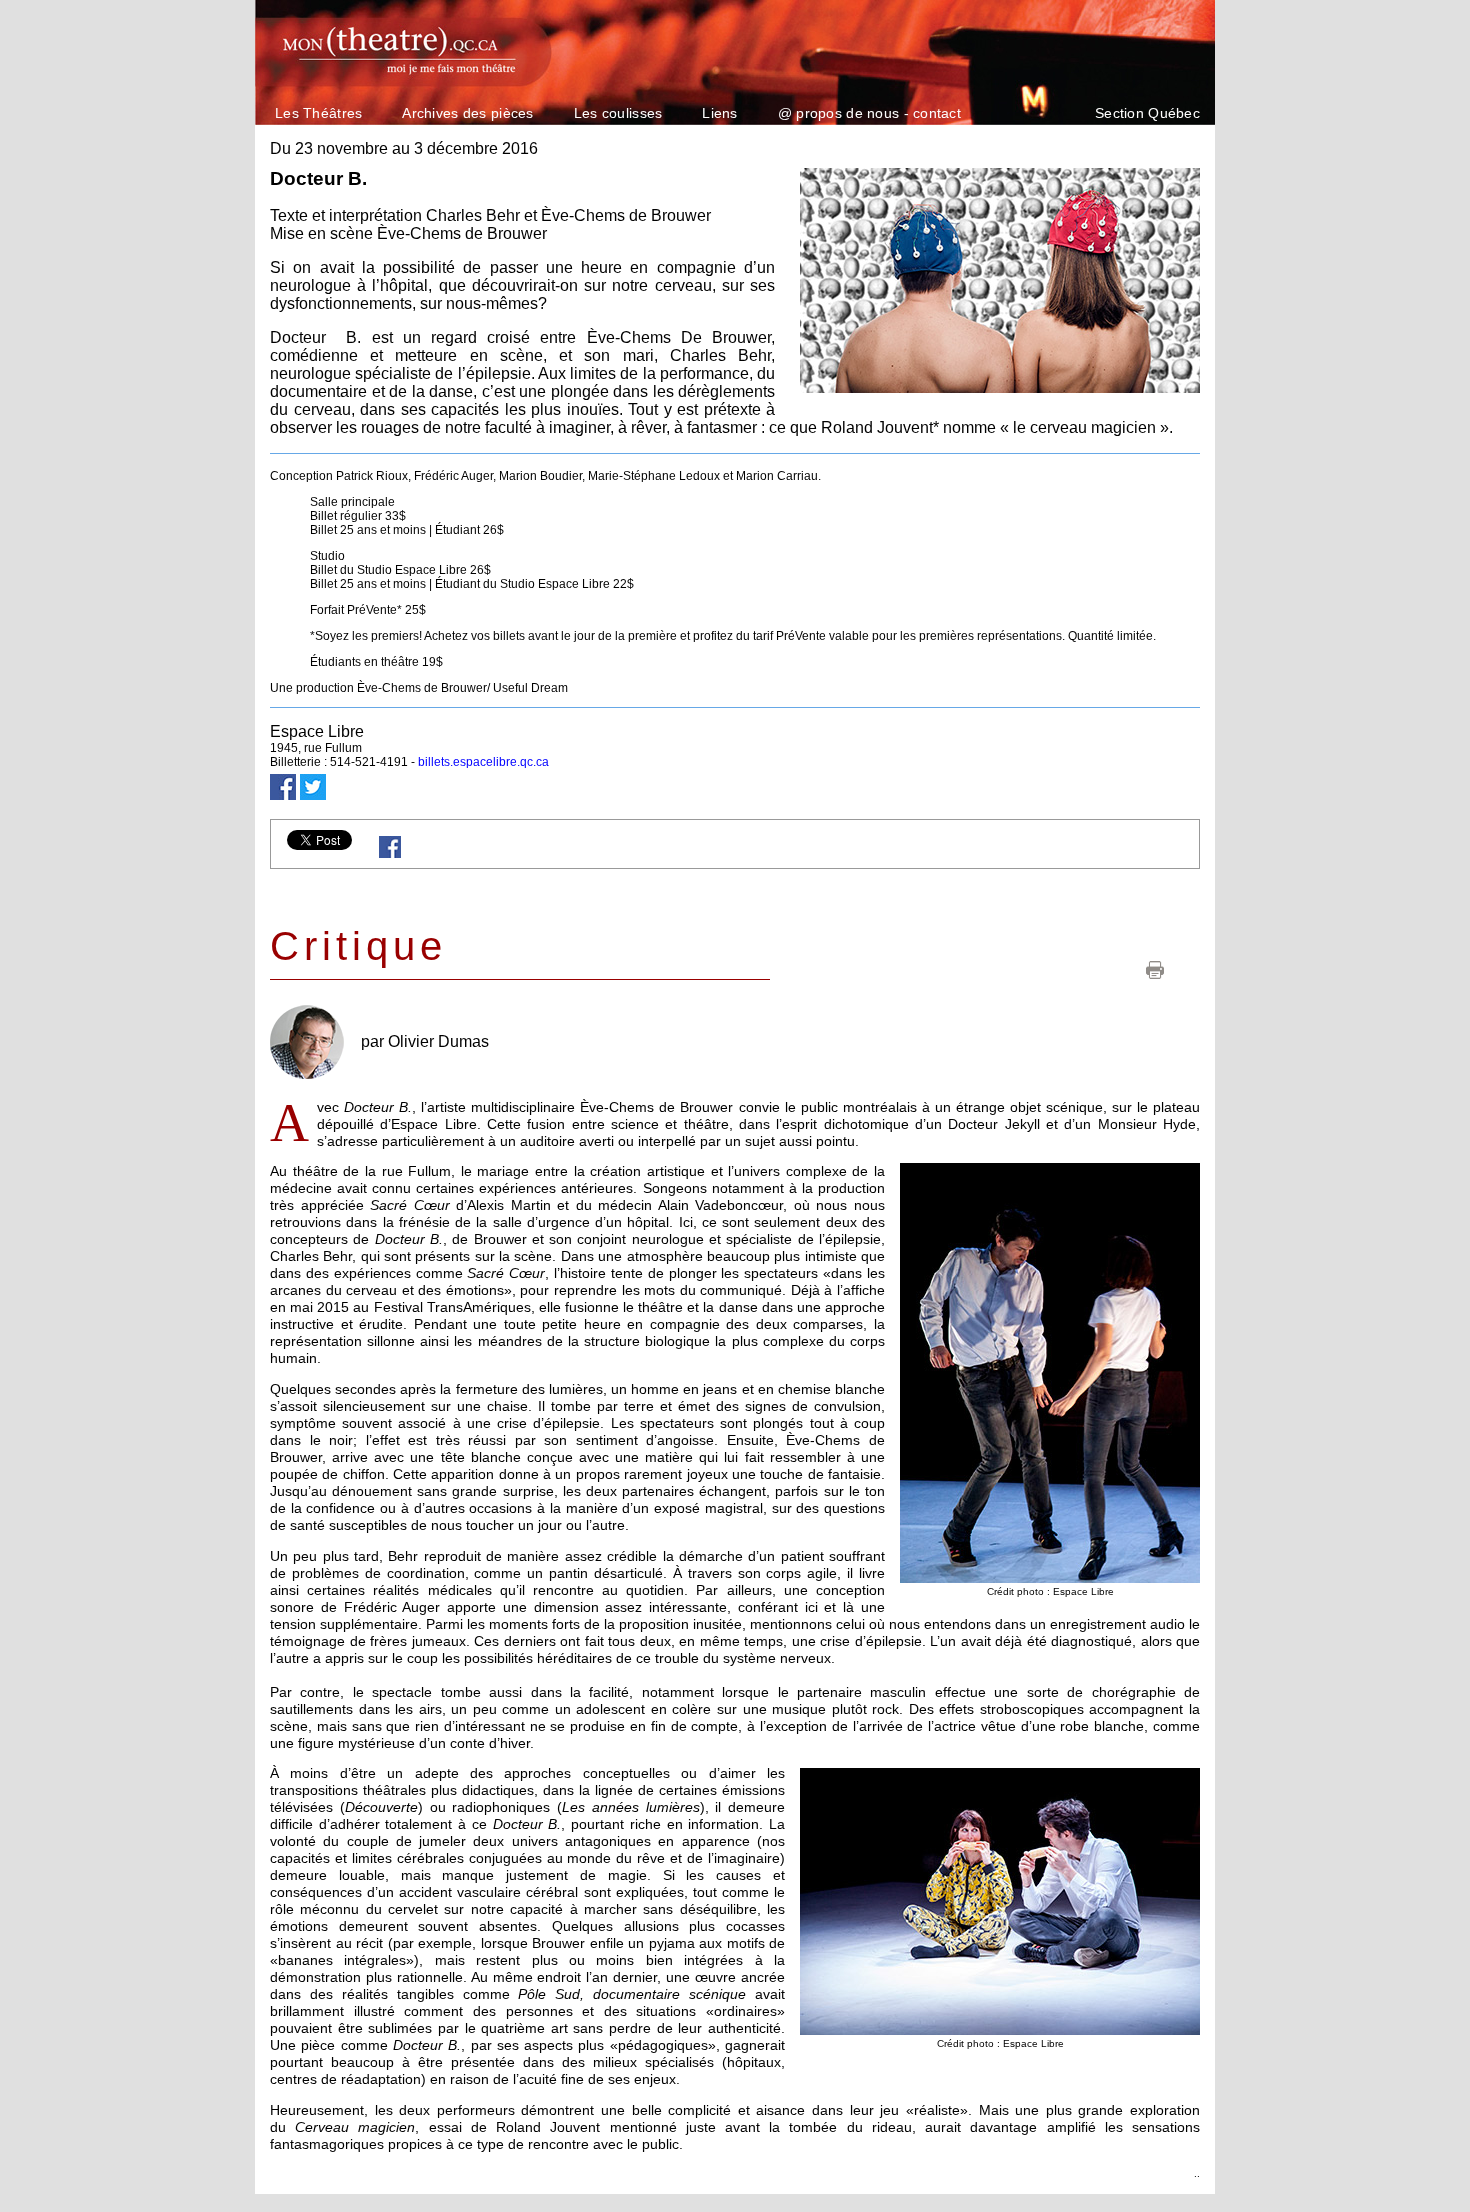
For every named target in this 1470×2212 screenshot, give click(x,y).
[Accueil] (391, 48)
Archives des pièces (467, 113)
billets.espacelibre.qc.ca (483, 762)
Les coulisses (618, 113)
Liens (719, 113)
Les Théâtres (318, 113)
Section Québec (1147, 113)
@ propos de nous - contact (869, 113)
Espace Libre (317, 731)
